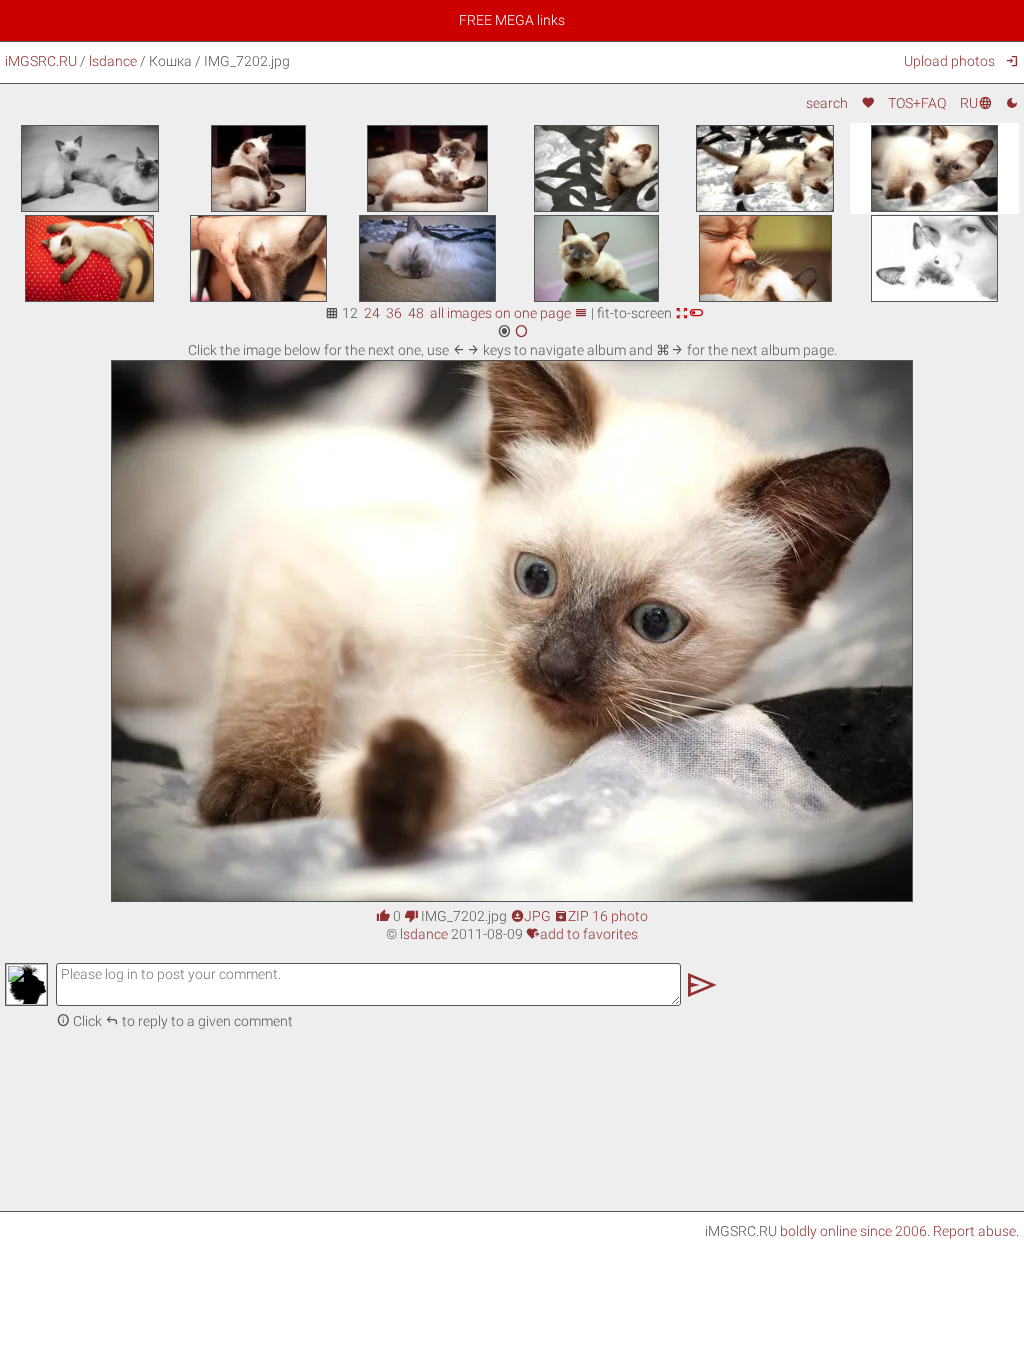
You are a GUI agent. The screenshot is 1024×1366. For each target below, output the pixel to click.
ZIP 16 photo (601, 916)
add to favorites (582, 934)
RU (975, 103)
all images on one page (509, 313)
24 (372, 313)
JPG (530, 916)
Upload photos (949, 61)
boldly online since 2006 (853, 1231)
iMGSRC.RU (41, 61)
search (827, 103)
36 (394, 313)
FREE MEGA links (512, 20)
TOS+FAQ (917, 103)
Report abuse (974, 1231)
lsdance (113, 61)
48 (416, 313)
